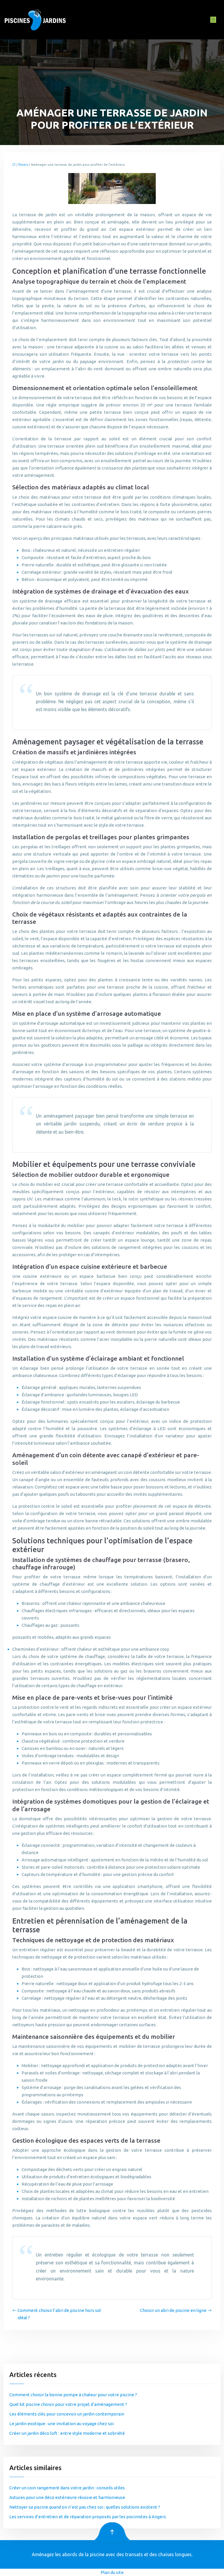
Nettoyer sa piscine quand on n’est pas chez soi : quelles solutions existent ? (85, 2507)
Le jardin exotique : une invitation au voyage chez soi (62, 2424)
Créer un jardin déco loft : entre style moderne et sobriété (67, 2433)
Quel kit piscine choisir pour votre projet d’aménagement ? (68, 2404)
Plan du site (112, 2572)
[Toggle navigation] (213, 20)
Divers (23, 165)
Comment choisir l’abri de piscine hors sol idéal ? (59, 2314)
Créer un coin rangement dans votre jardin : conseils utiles (67, 2488)
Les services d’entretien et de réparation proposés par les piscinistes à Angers (88, 2517)
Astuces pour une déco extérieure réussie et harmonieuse (67, 2497)
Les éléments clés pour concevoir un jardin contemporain (67, 2414)
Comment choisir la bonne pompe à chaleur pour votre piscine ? (73, 2395)
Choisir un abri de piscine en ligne (173, 2310)
